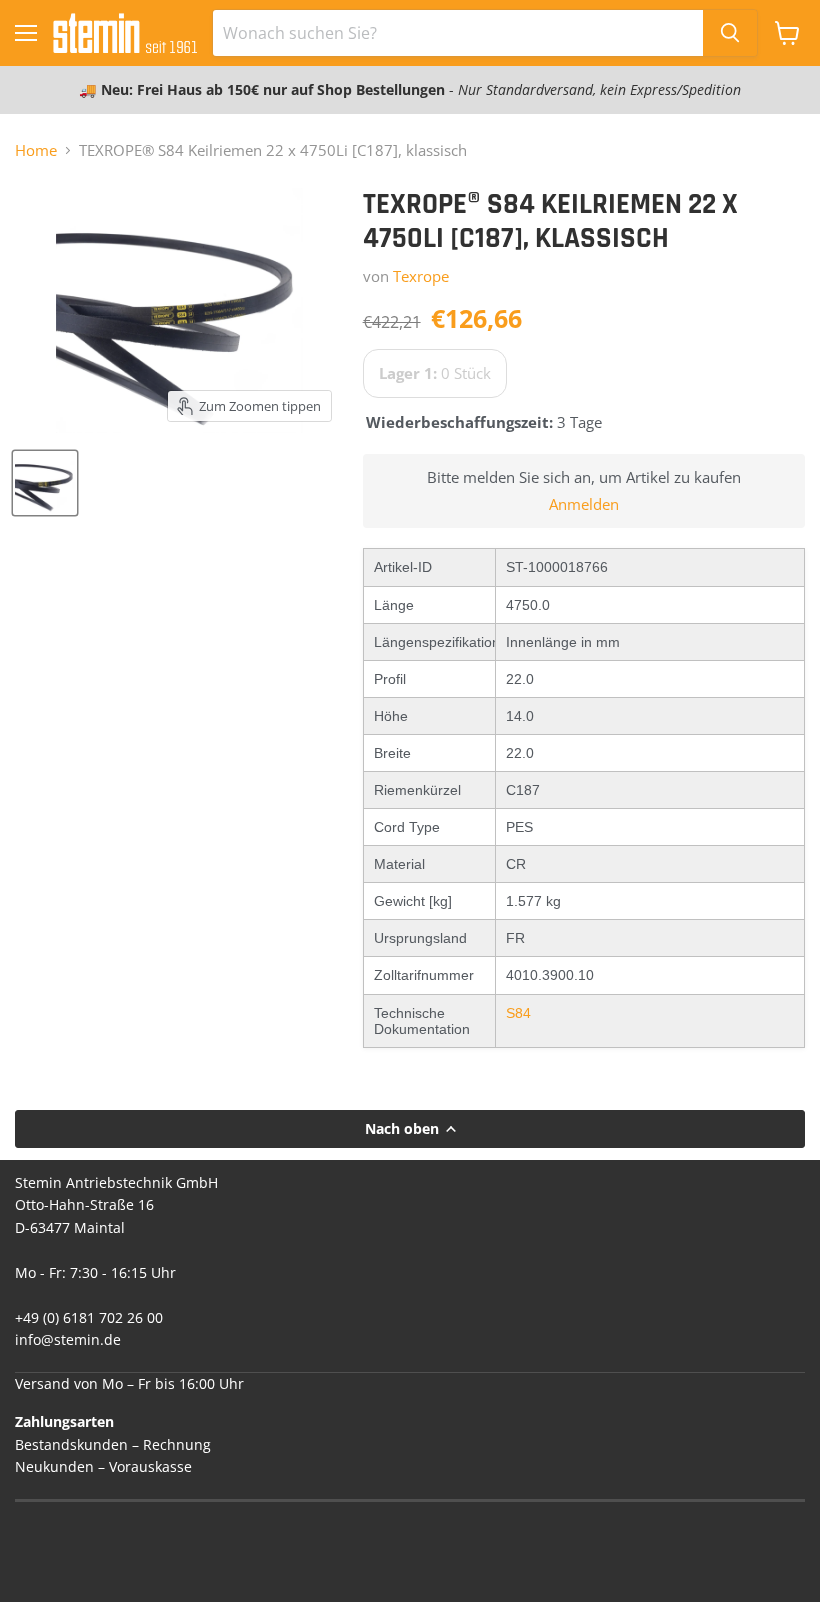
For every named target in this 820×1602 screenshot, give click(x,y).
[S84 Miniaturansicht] (45, 483)
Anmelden (584, 504)
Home (36, 150)
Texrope (421, 276)
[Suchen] (730, 33)
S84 (518, 1013)
